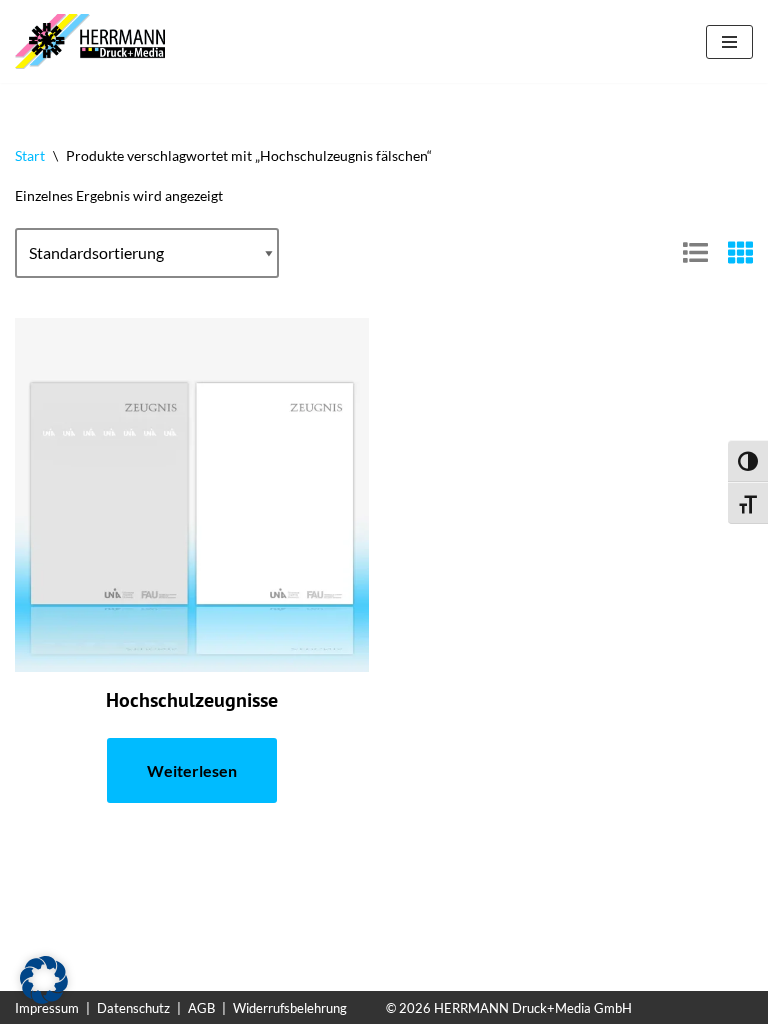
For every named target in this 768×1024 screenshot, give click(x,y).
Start (30, 155)
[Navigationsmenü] (729, 42)
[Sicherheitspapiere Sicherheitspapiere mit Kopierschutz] (95, 41)
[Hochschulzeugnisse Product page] (192, 495)
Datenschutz (133, 1008)
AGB (201, 1008)
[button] (44, 980)
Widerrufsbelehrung (290, 1008)
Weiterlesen (192, 770)
